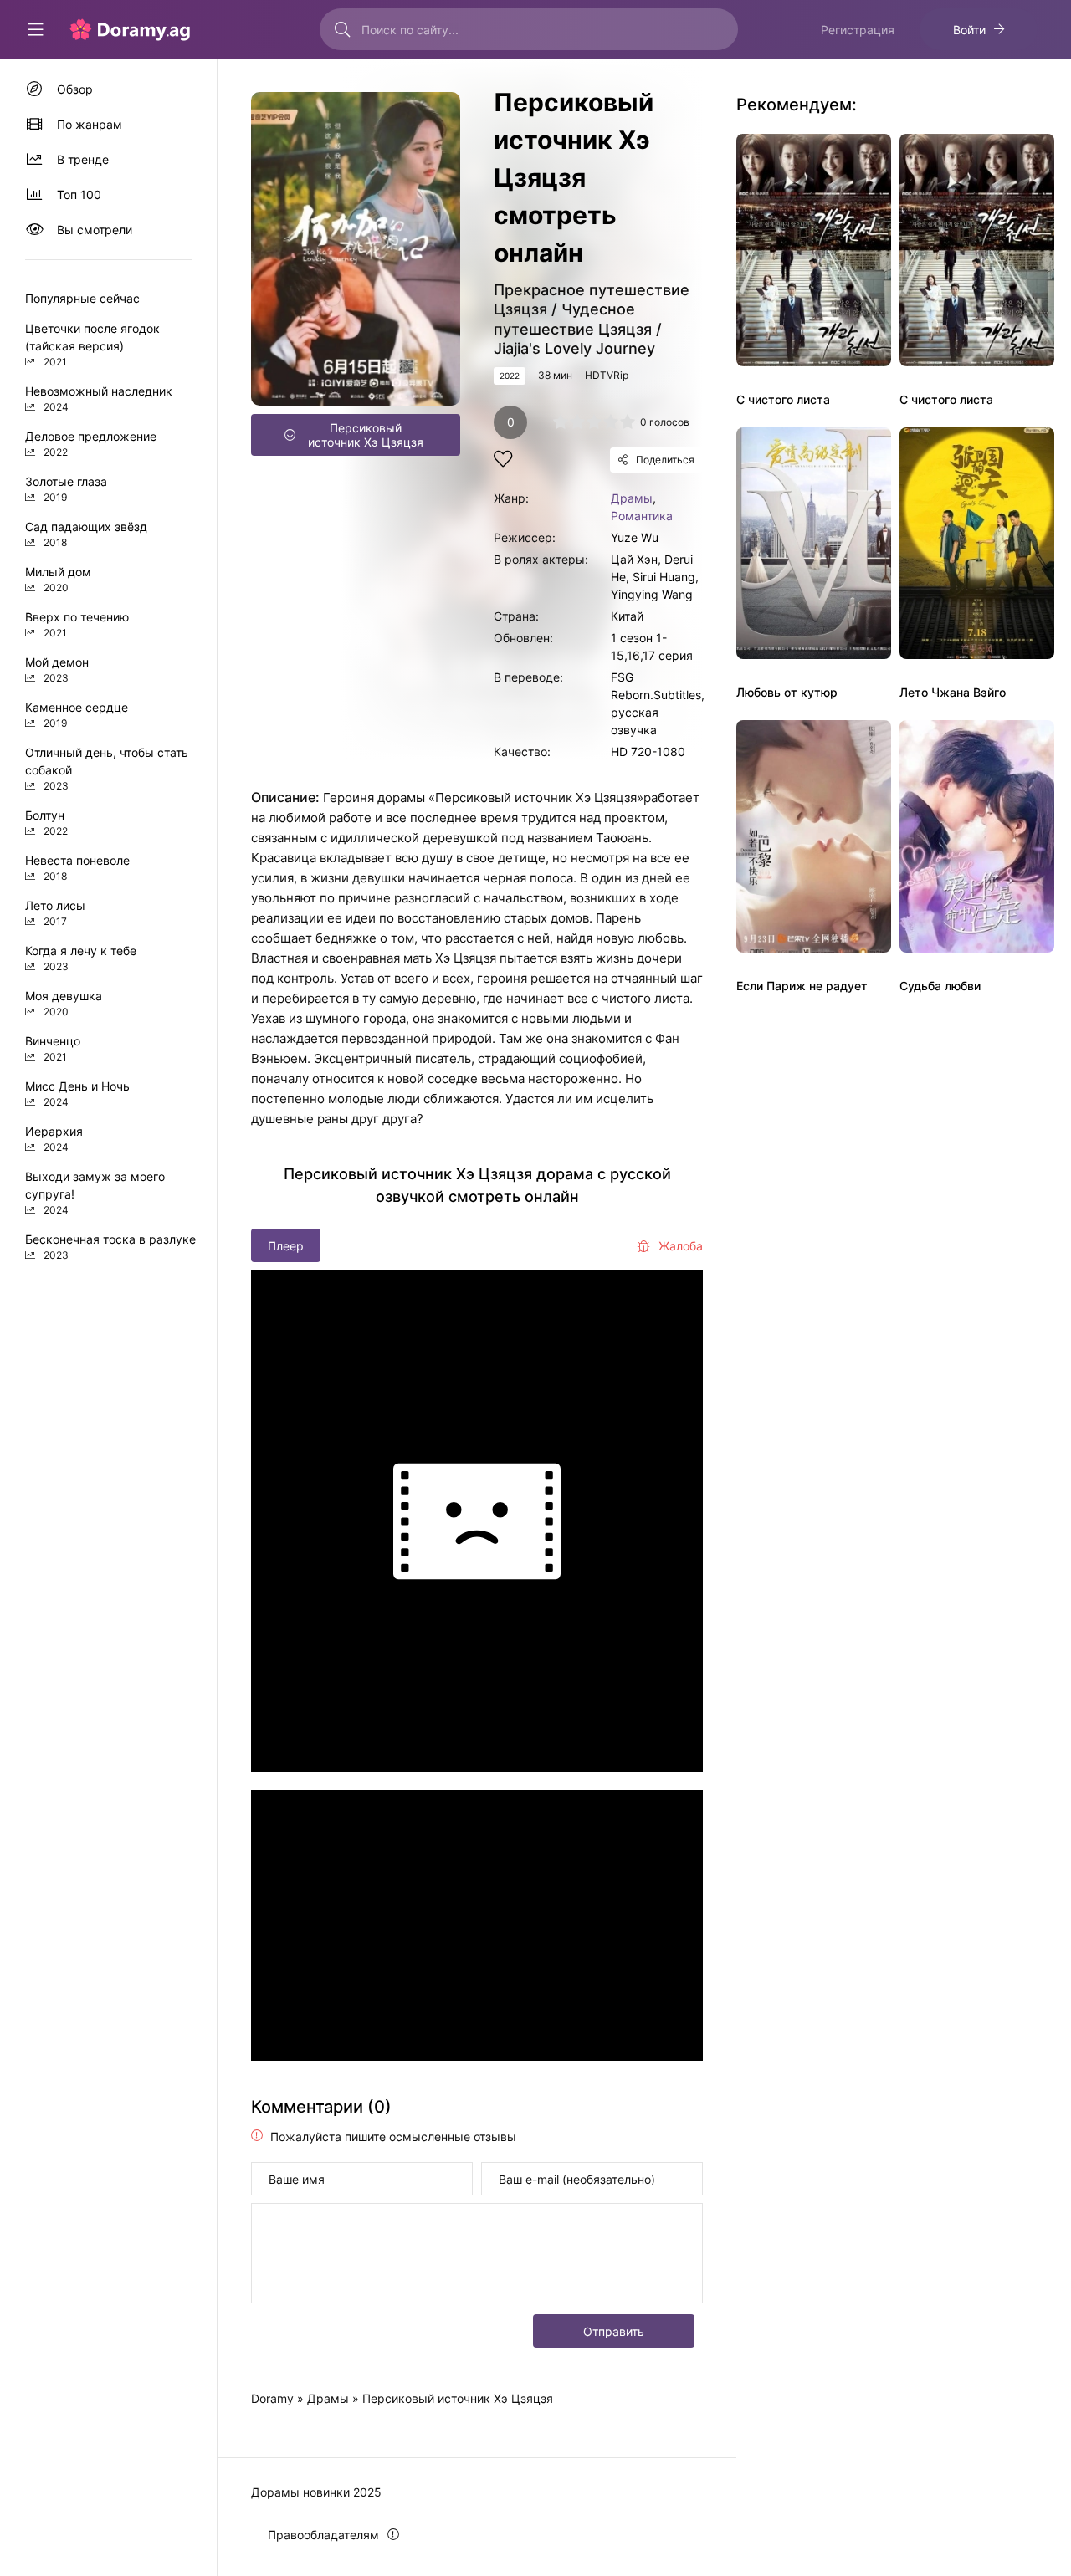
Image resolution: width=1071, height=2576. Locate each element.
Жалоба (681, 1246)
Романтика (642, 516)
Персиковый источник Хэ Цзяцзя (366, 435)
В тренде (83, 159)
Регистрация (858, 30)
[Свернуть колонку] (35, 29)
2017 (55, 921)
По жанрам (90, 124)
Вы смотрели (95, 230)
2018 (55, 542)
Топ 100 (79, 194)
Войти (969, 30)
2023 (56, 678)
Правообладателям (323, 2535)
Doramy (272, 2398)
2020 (56, 588)
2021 (55, 362)
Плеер (286, 1246)
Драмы (632, 498)
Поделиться (665, 460)
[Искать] (343, 29)
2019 (55, 497)
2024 (56, 407)
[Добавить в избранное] (503, 461)
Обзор (75, 89)
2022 (510, 376)
